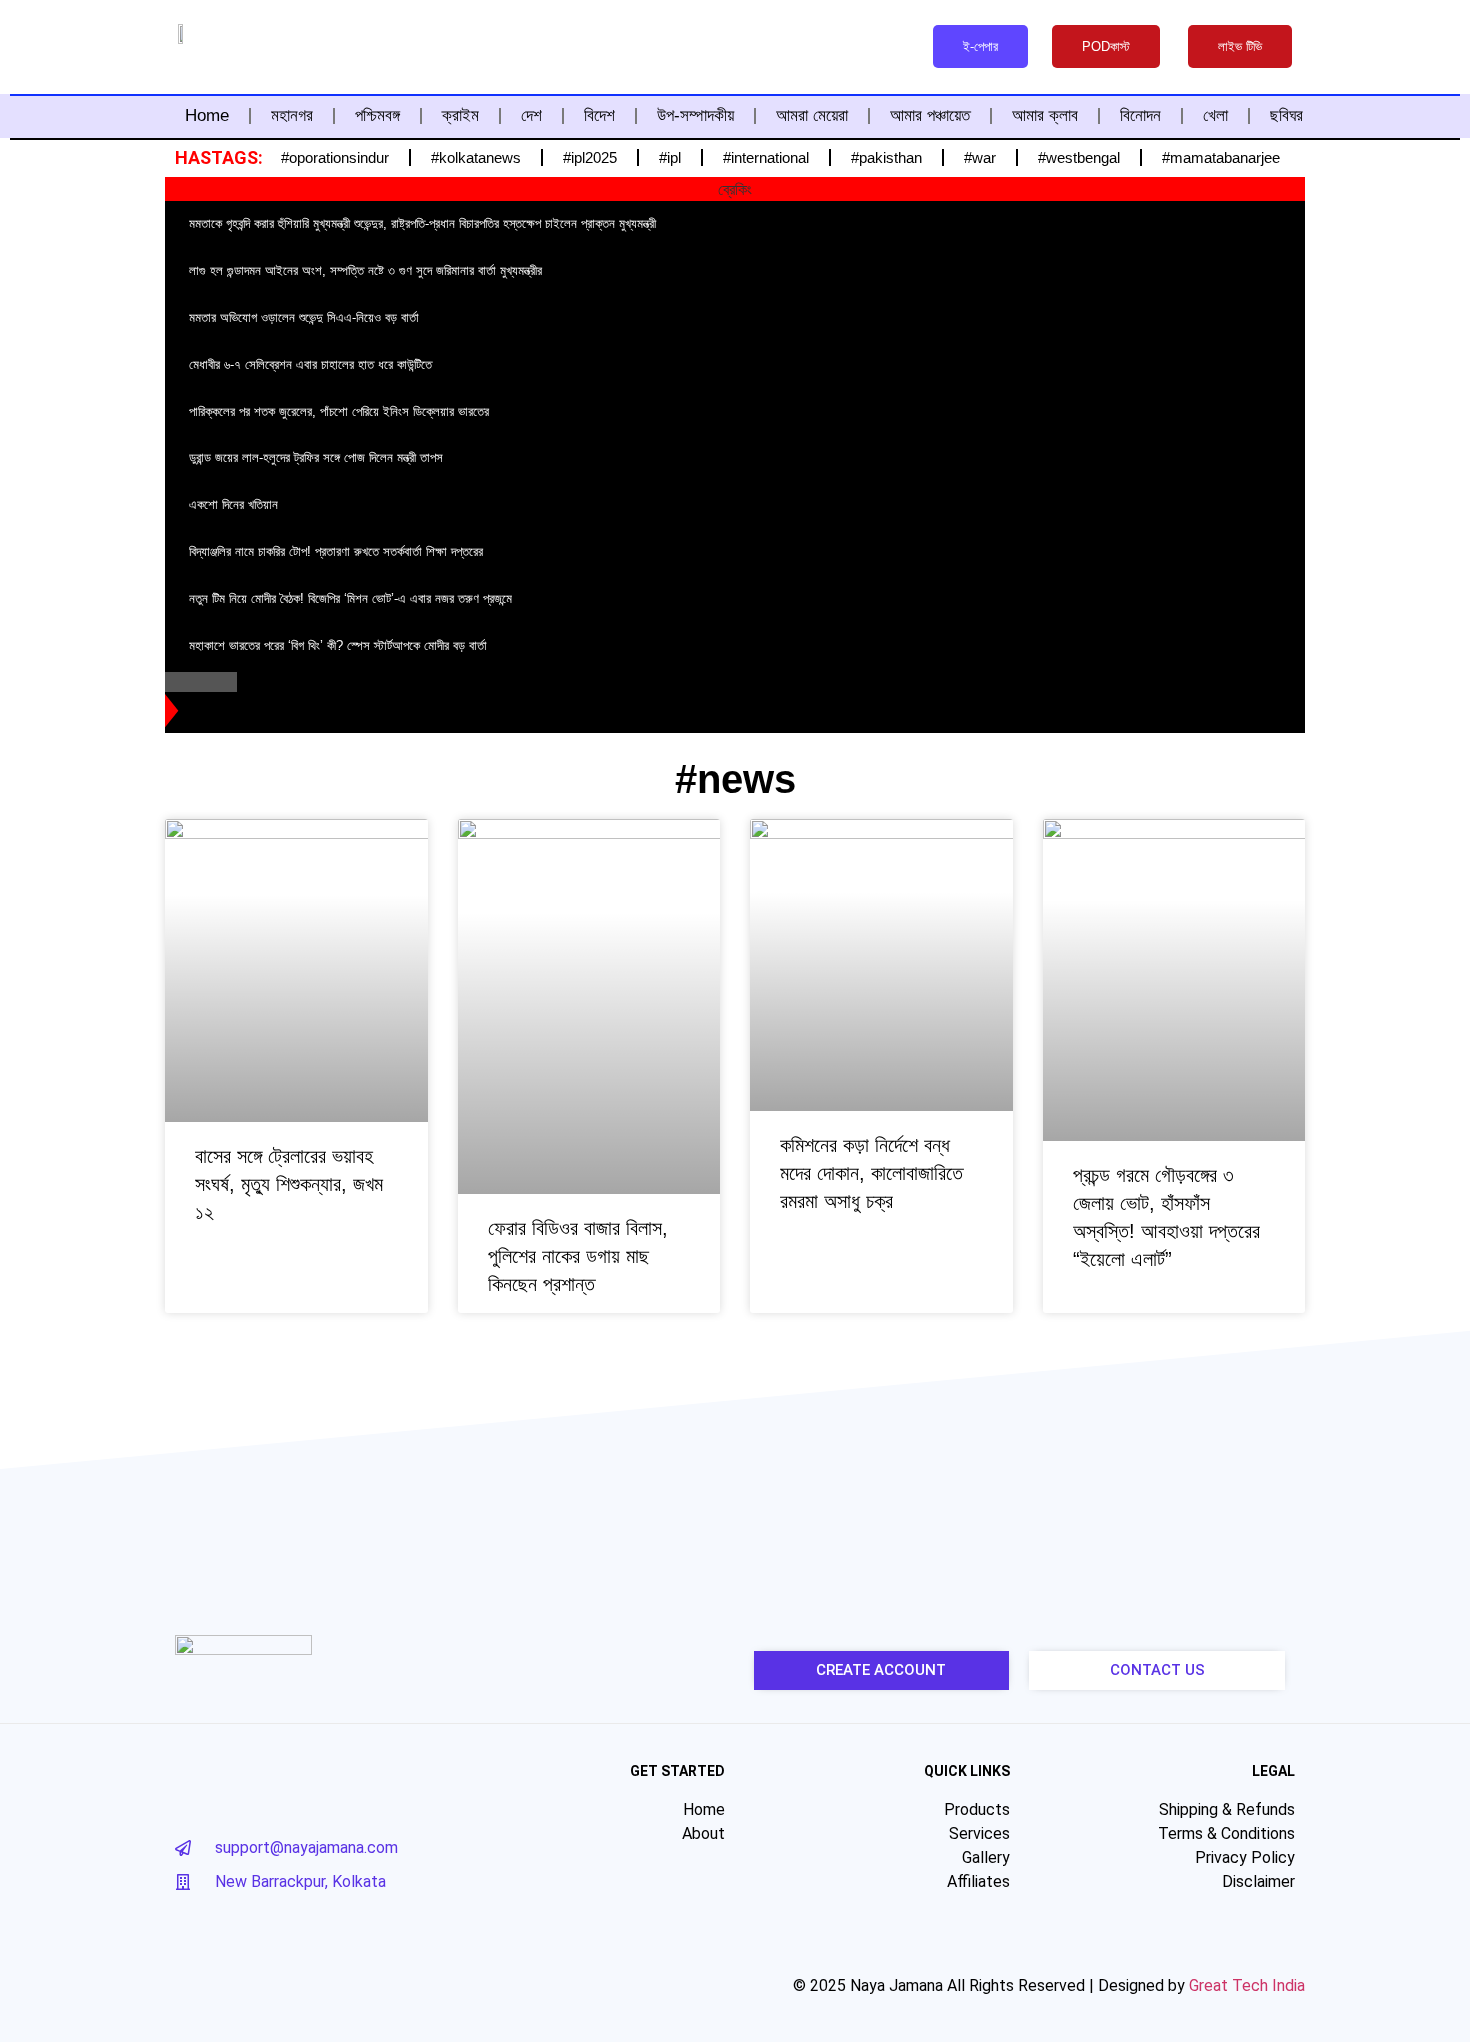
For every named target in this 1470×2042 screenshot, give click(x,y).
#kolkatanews (476, 157)
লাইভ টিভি (1240, 46)
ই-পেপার (980, 46)
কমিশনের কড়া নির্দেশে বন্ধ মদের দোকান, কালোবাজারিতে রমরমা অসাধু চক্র (871, 1173)
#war (980, 157)
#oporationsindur (335, 157)
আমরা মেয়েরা (812, 115)
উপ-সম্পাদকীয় (695, 115)
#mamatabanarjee (1221, 157)
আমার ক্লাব (1045, 115)
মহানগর (292, 115)
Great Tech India (1247, 1985)
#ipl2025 (590, 157)
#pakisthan (886, 157)
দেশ (531, 115)
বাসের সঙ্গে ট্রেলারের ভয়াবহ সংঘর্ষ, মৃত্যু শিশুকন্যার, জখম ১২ (289, 1184)
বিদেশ (599, 115)
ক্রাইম (460, 115)
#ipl (670, 157)
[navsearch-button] (887, 45)
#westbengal (1079, 157)
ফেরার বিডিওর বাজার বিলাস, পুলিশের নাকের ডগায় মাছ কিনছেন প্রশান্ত (578, 1256)
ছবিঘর (1286, 115)
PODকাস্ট (1106, 46)
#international (766, 157)
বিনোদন (1140, 115)
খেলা (1215, 115)
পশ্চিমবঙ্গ (377, 115)
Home (207, 115)
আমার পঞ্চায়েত (930, 115)
